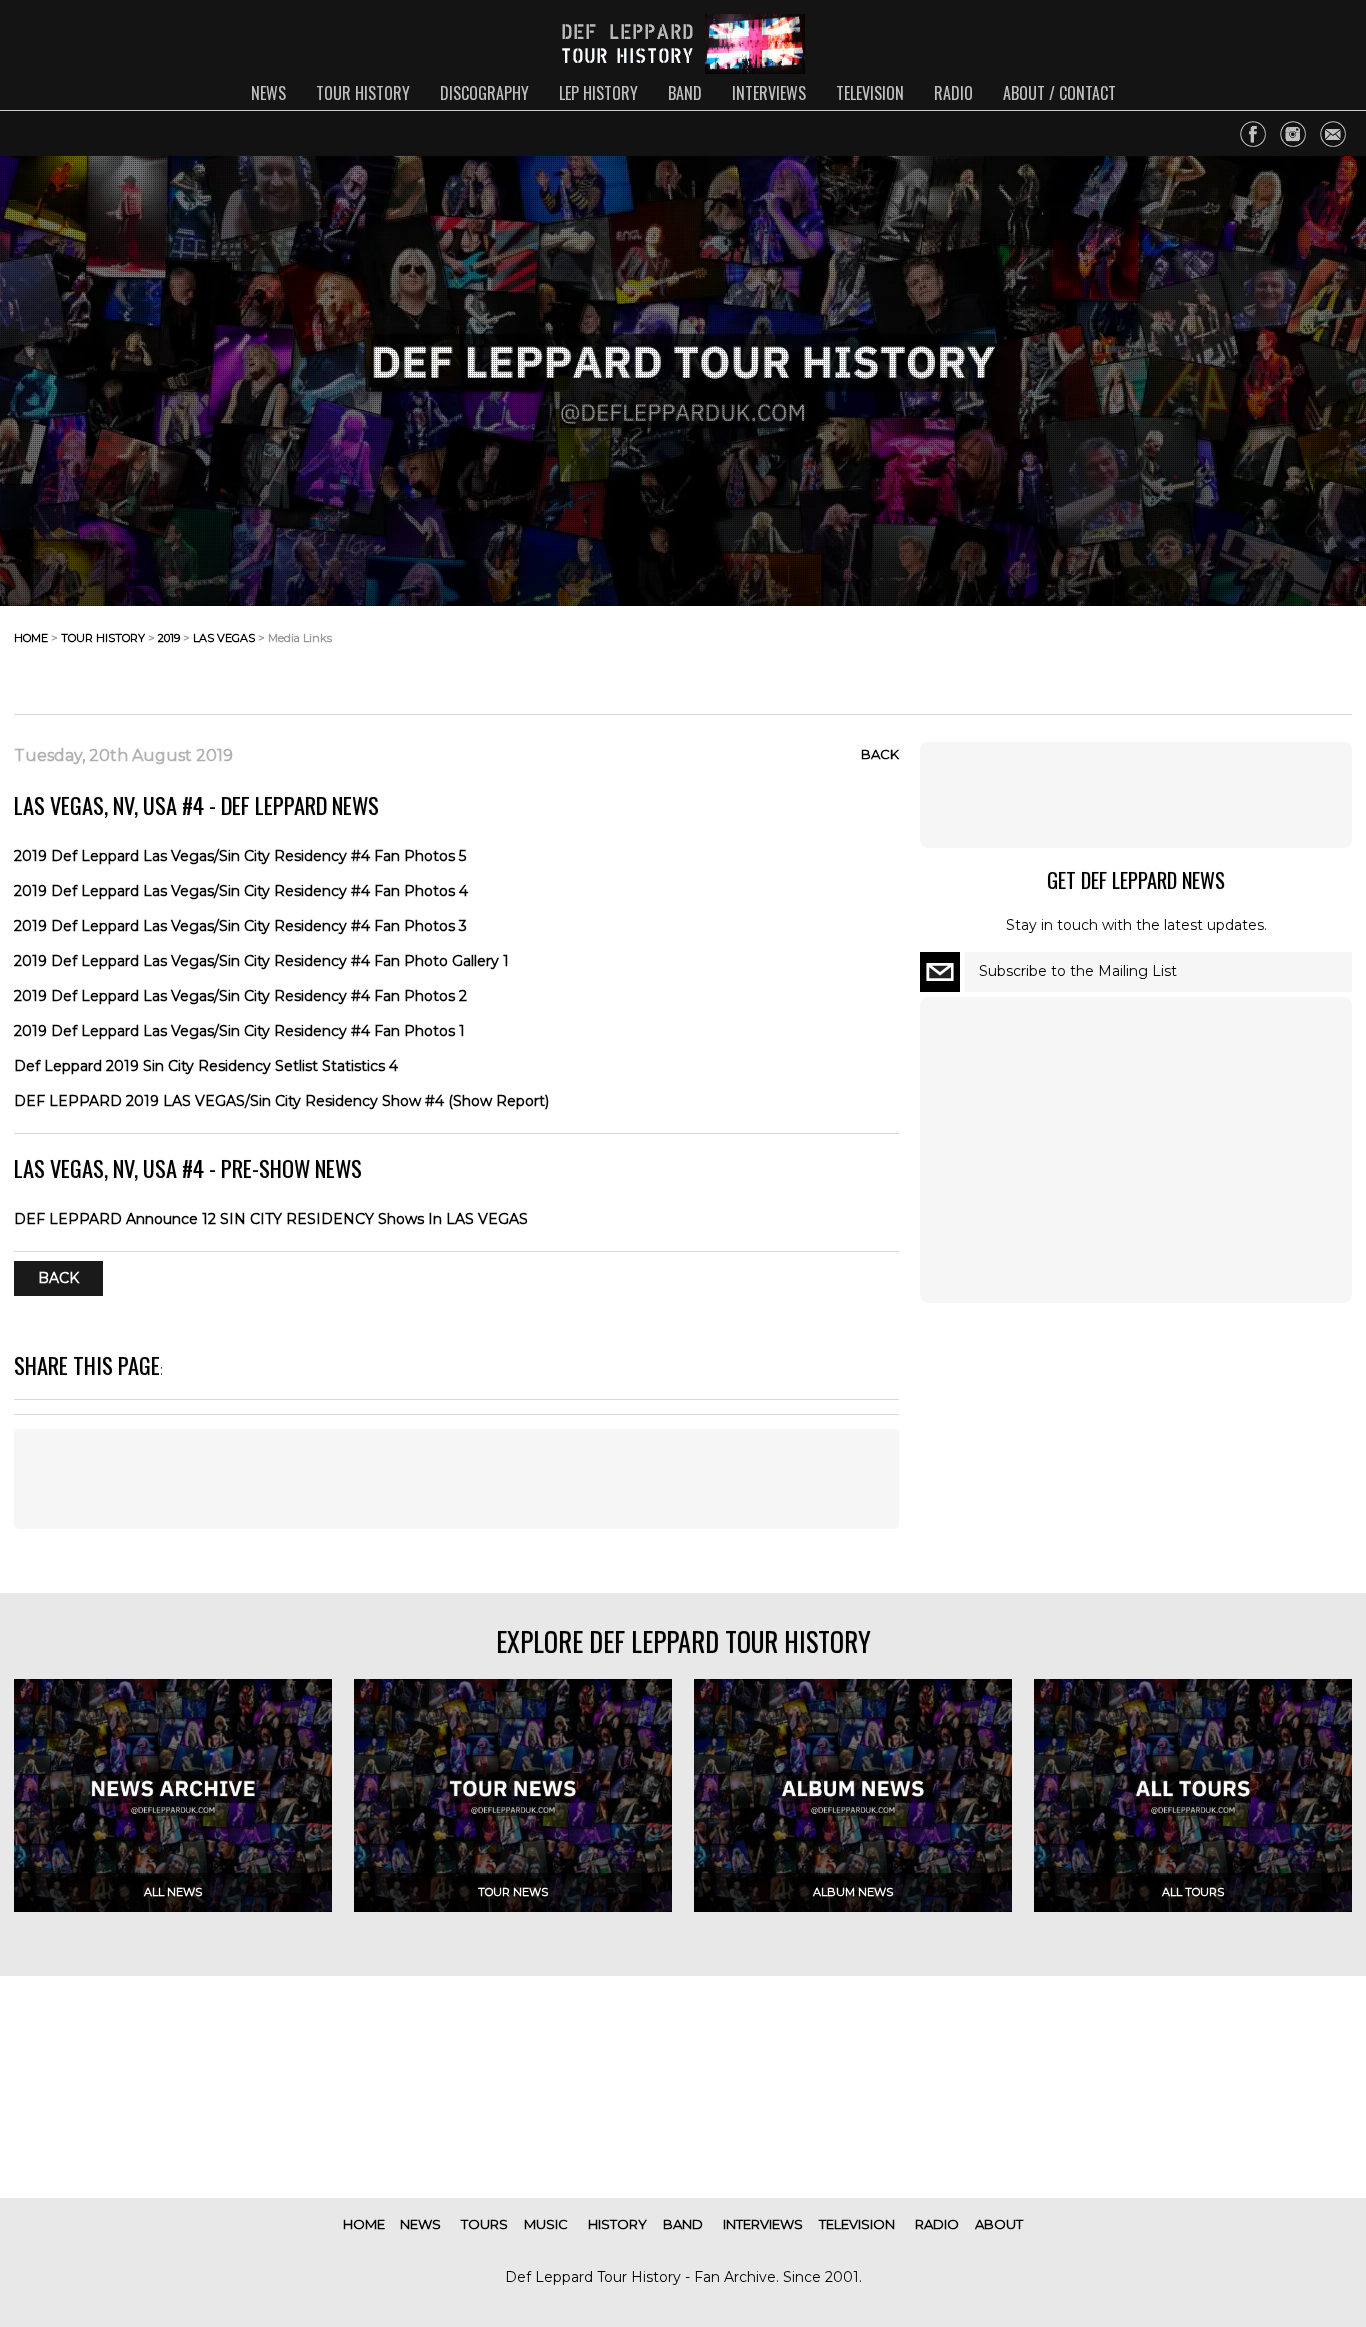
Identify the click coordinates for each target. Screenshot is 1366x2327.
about (999, 2224)
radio (953, 93)
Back (880, 754)
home (31, 638)
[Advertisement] (1192, 654)
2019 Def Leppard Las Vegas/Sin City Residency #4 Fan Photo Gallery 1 (261, 961)
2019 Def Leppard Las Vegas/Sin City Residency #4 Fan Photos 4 (241, 891)
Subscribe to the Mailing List (1078, 971)
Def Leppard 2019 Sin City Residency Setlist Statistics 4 (206, 1066)
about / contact (1059, 93)
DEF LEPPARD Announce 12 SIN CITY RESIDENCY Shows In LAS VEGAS (271, 1219)
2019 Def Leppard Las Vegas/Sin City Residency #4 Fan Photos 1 (239, 1031)
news (268, 93)
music (546, 2224)
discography (484, 93)
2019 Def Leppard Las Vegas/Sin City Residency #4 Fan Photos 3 (240, 926)
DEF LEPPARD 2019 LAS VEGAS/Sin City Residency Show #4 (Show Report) (281, 1101)
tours (484, 2224)
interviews (769, 93)
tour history (363, 93)
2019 (169, 638)
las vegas (224, 638)
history (617, 2224)
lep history (598, 93)
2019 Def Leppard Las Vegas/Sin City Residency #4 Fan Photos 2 (240, 996)
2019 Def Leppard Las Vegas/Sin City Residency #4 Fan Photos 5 (240, 856)
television (870, 93)
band (685, 93)
